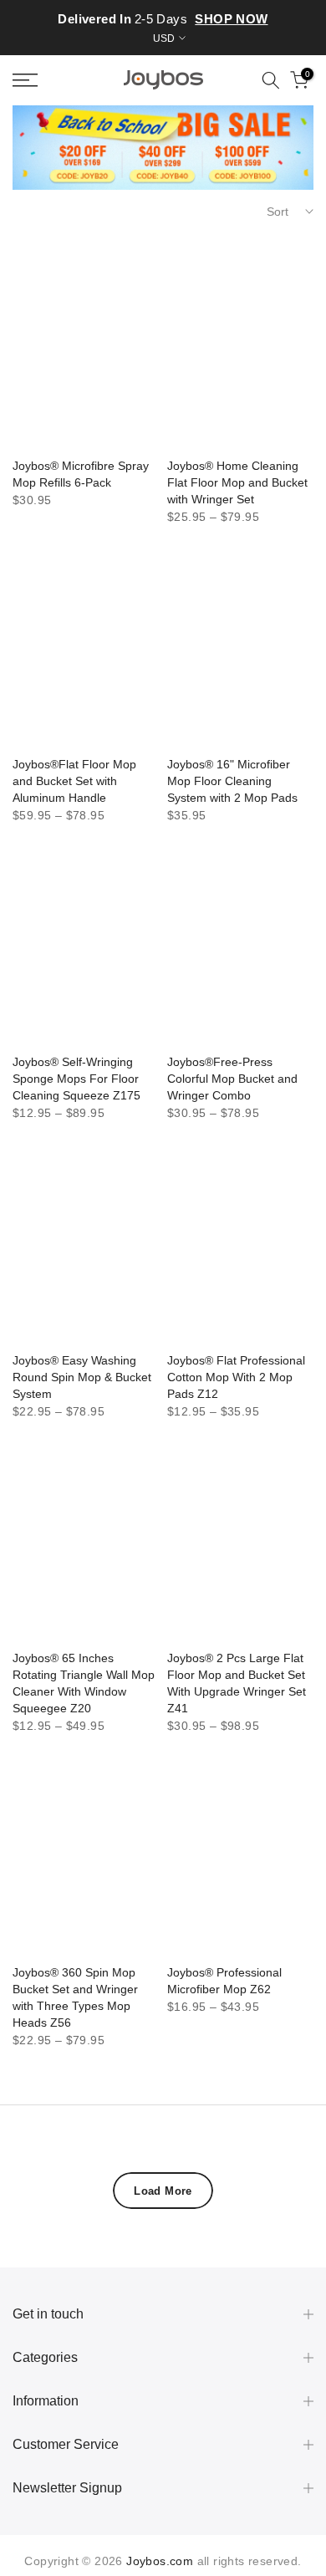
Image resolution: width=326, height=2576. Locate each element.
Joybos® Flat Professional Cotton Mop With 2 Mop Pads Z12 (236, 1377)
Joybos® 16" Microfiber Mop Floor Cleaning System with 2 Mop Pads (232, 781)
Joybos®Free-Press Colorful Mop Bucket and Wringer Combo (232, 1079)
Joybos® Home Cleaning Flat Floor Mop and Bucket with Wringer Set (237, 482)
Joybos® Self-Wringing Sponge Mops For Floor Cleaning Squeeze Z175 (76, 1079)
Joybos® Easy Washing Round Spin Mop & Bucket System (82, 1377)
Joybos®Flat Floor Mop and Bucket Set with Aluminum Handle (74, 781)
